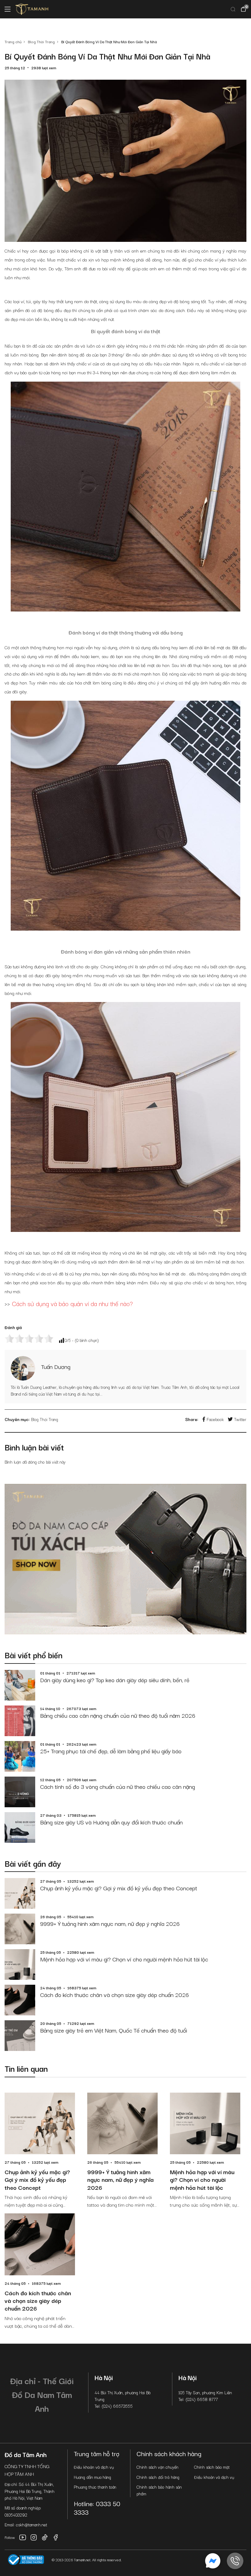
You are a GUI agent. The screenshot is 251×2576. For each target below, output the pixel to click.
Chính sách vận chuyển (157, 2467)
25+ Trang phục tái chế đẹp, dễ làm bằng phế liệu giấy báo (111, 1751)
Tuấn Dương (56, 1366)
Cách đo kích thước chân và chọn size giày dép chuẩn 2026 (114, 1995)
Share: (192, 1419)
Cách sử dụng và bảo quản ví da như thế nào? (72, 1303)
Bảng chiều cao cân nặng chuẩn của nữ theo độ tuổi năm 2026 (118, 1715)
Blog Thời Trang (45, 1419)
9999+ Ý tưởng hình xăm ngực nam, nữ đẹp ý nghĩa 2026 (110, 1923)
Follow (10, 2537)
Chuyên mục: (17, 1419)
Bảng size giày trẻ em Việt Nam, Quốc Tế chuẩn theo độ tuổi (114, 2030)
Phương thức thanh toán (95, 2487)
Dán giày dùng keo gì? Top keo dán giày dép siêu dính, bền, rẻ (115, 1680)
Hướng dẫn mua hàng (92, 2477)
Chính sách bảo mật (212, 2467)
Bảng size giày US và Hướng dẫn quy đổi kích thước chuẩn (111, 1822)
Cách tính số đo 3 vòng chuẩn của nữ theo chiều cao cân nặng (118, 1786)
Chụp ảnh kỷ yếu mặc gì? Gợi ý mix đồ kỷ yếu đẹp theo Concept (119, 1888)
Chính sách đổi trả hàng (158, 2477)
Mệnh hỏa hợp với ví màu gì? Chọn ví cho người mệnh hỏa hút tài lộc (124, 1959)
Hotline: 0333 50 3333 (97, 2507)
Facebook (215, 1419)
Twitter (240, 1419)
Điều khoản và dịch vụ (94, 2467)
